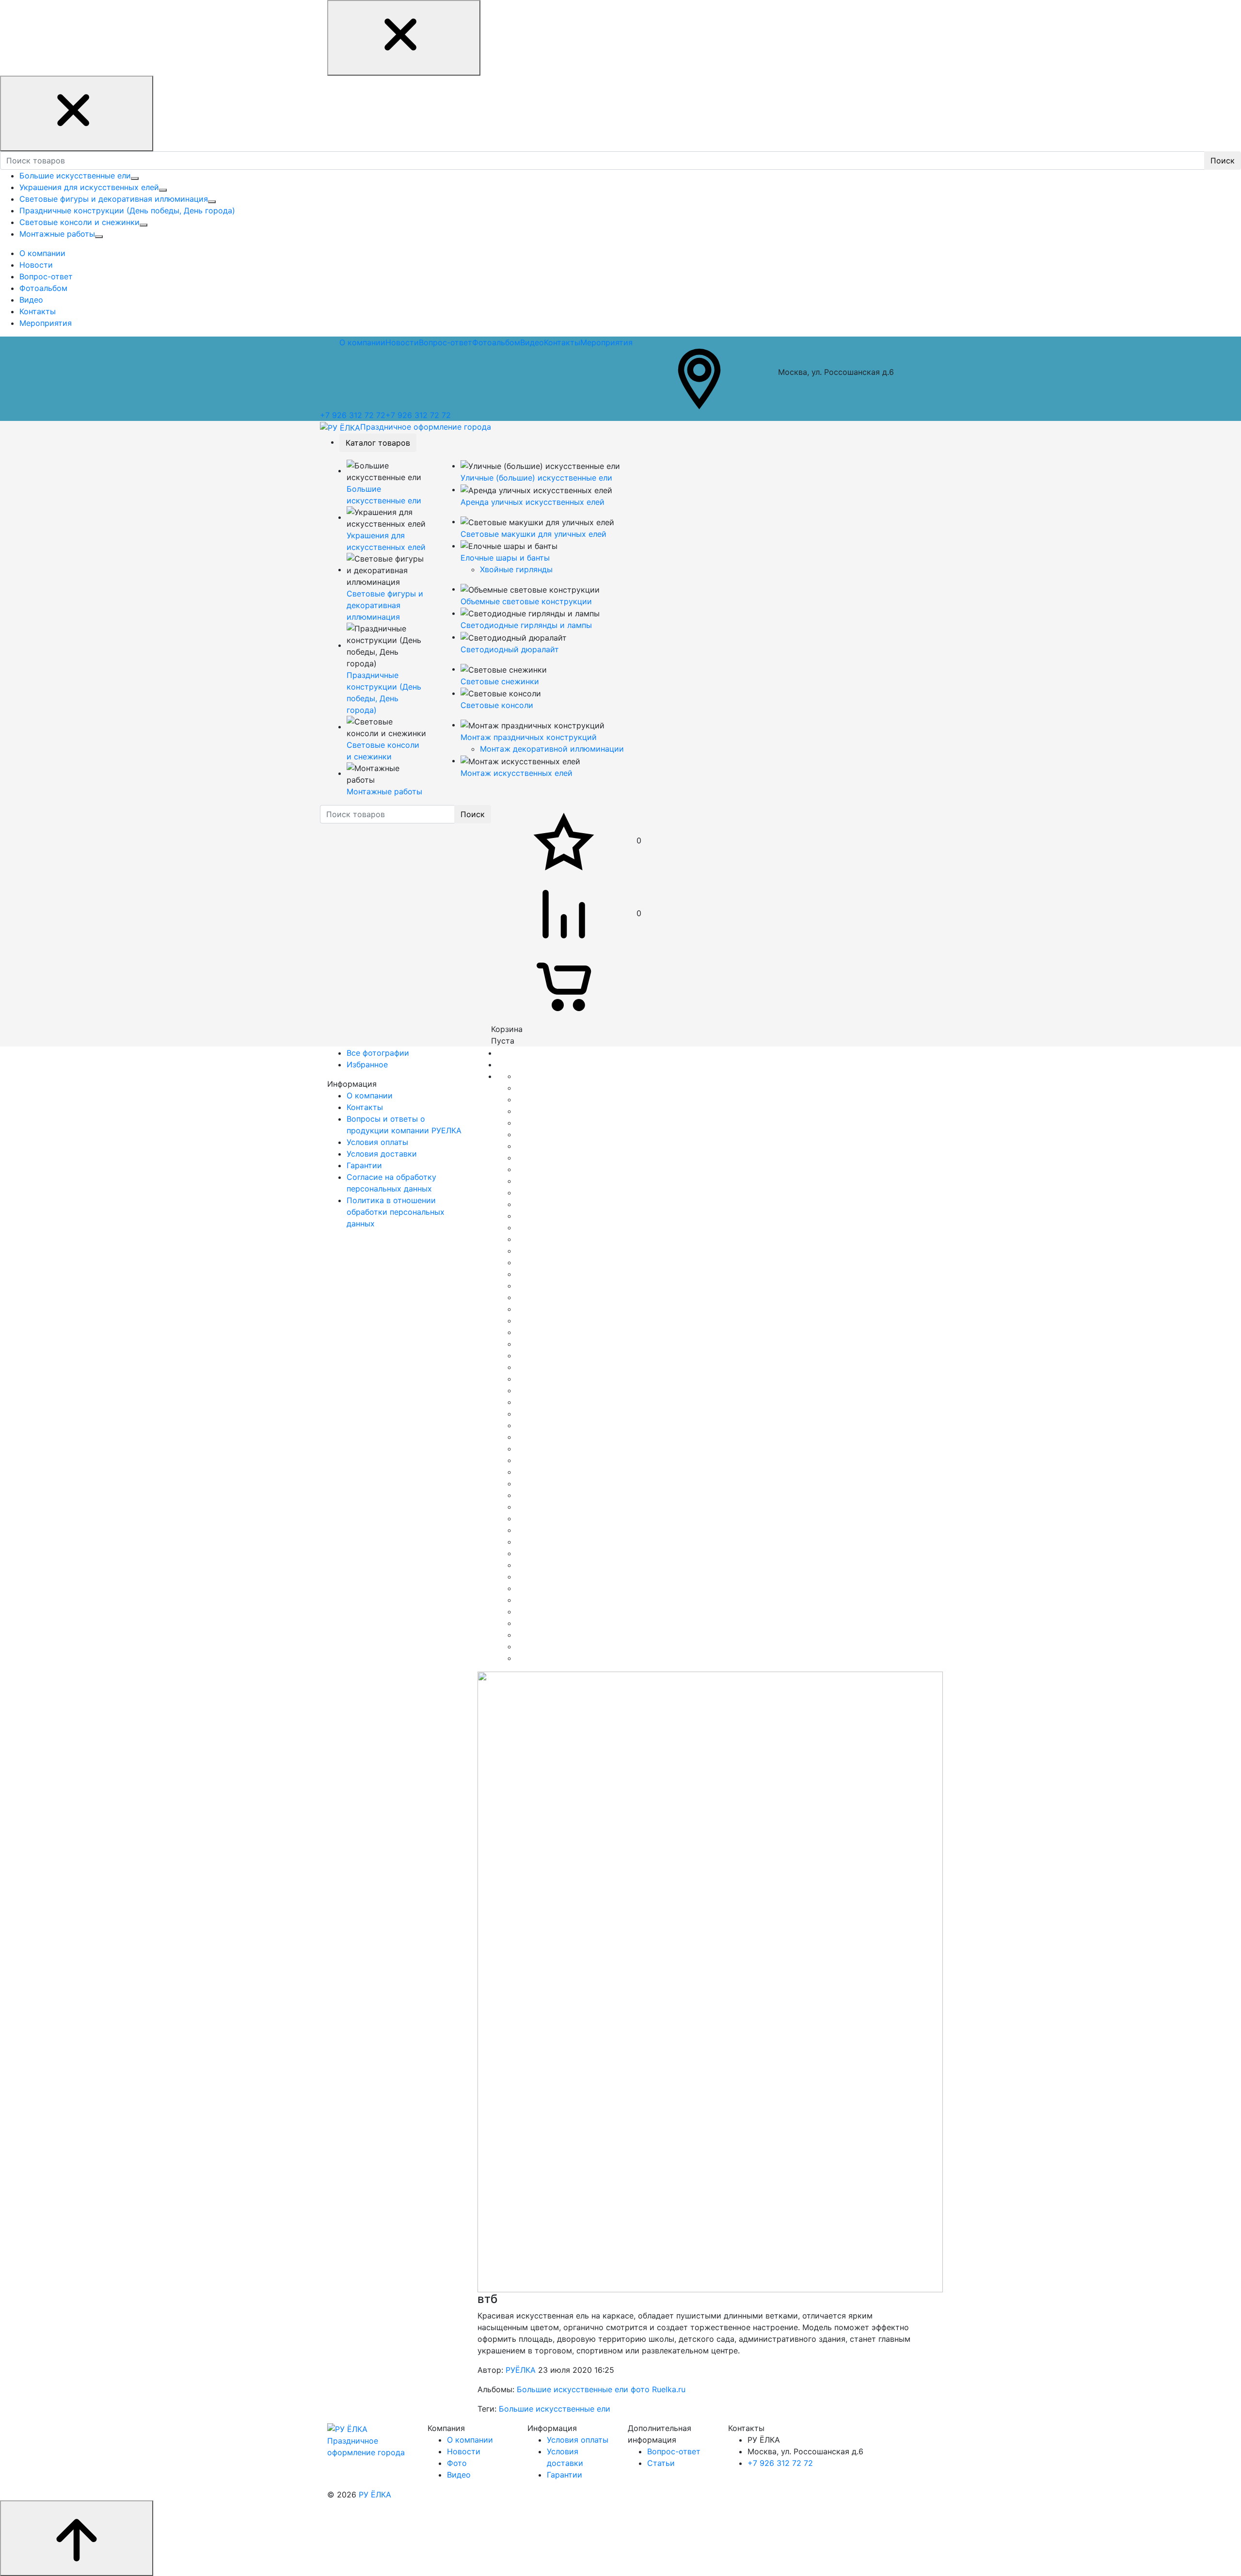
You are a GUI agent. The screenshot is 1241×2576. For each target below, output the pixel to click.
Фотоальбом (496, 342)
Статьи (661, 2463)
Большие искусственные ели (555, 2409)
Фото (457, 2463)
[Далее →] (710, 1981)
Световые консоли (497, 705)
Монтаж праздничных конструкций (529, 737)
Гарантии (565, 2475)
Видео (532, 342)
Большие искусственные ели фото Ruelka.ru (601, 2389)
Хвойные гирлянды (516, 569)
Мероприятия (606, 342)
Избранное (367, 1064)
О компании (362, 342)
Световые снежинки (500, 681)
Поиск (1223, 161)
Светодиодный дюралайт (510, 649)
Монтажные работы (384, 791)
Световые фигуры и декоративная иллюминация (385, 605)
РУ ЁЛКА (375, 2495)
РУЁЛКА (521, 2370)
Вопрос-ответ (445, 342)
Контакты (562, 342)
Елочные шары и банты (505, 558)
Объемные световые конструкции (526, 601)
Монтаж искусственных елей (517, 773)
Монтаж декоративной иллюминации (552, 749)
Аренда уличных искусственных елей (533, 502)
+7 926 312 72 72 (353, 415)
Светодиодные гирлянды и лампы (526, 625)
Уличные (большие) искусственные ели (536, 478)
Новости (402, 342)
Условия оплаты (578, 2440)
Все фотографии (378, 1053)
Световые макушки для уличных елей (533, 534)
